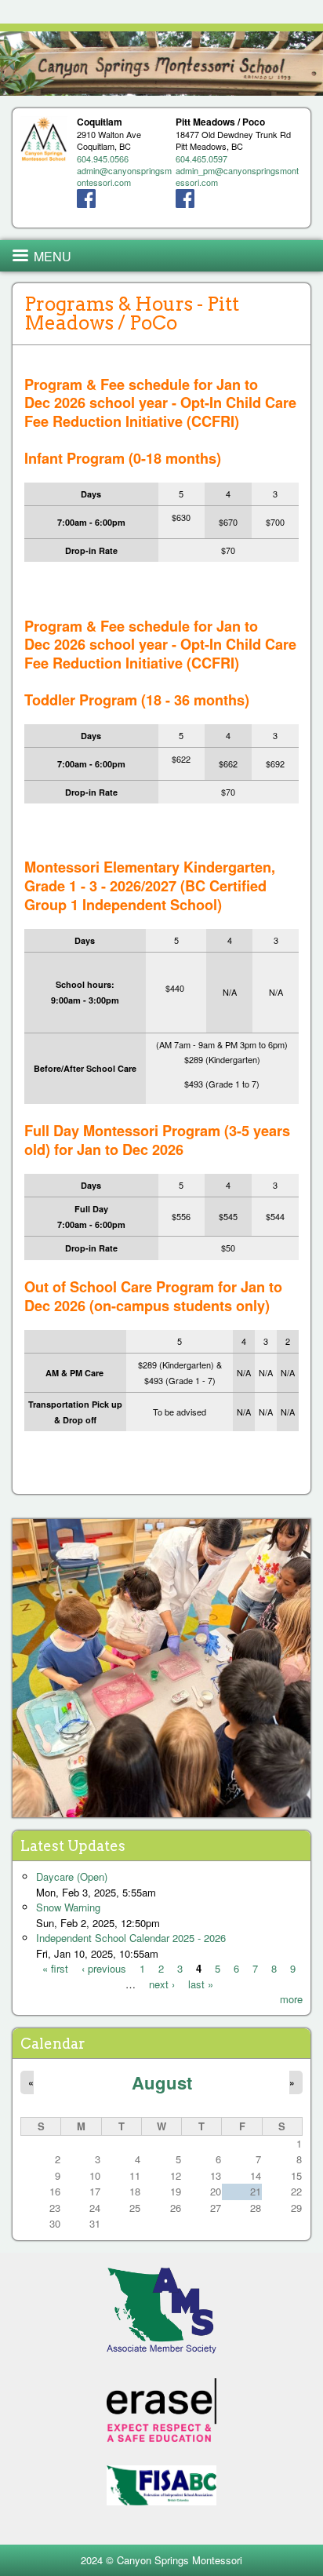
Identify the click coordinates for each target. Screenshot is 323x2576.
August (162, 2082)
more (291, 1999)
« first (55, 1968)
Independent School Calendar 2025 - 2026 (131, 1938)
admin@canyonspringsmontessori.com (124, 176)
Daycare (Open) (72, 1876)
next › (162, 1984)
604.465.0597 (201, 158)
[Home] (161, 64)
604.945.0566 (103, 158)
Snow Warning (68, 1907)
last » (201, 1984)
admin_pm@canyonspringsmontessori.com (237, 176)
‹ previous (104, 1968)
